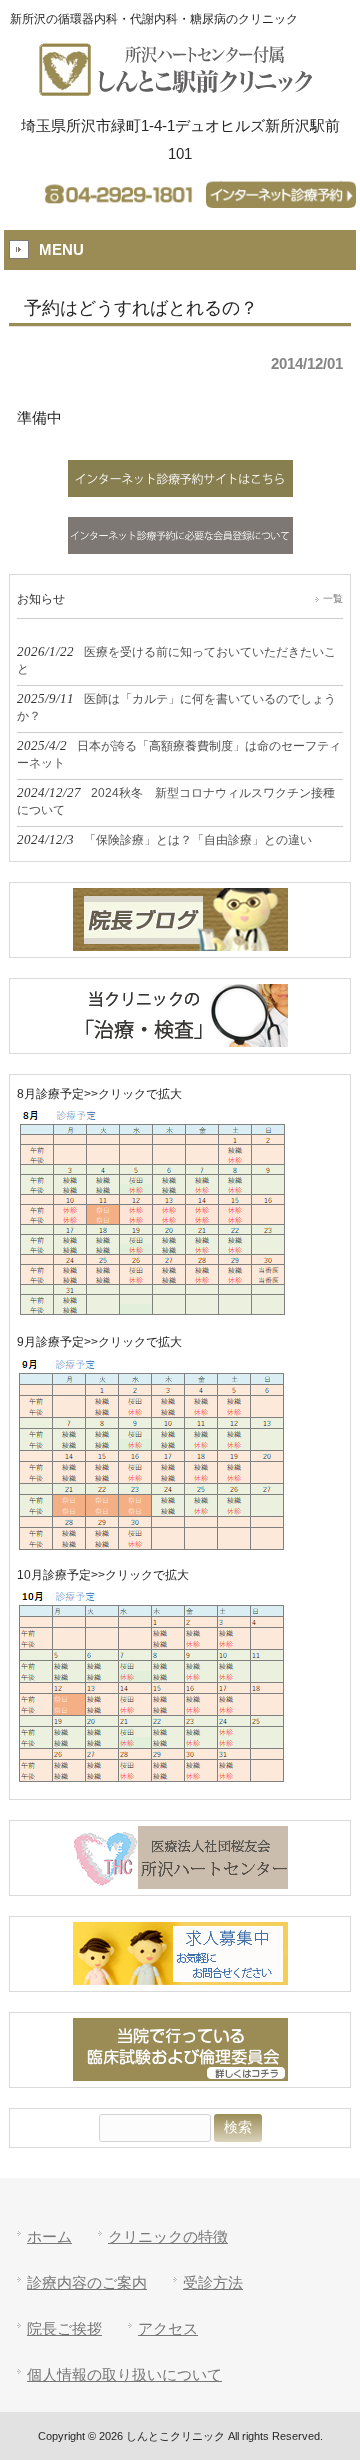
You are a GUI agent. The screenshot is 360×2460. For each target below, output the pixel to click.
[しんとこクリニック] (180, 87)
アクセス (168, 2328)
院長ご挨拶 (64, 2328)
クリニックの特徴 (168, 2236)
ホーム (49, 2236)
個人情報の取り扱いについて (124, 2374)
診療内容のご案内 (87, 2282)
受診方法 (213, 2282)
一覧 (333, 598)
